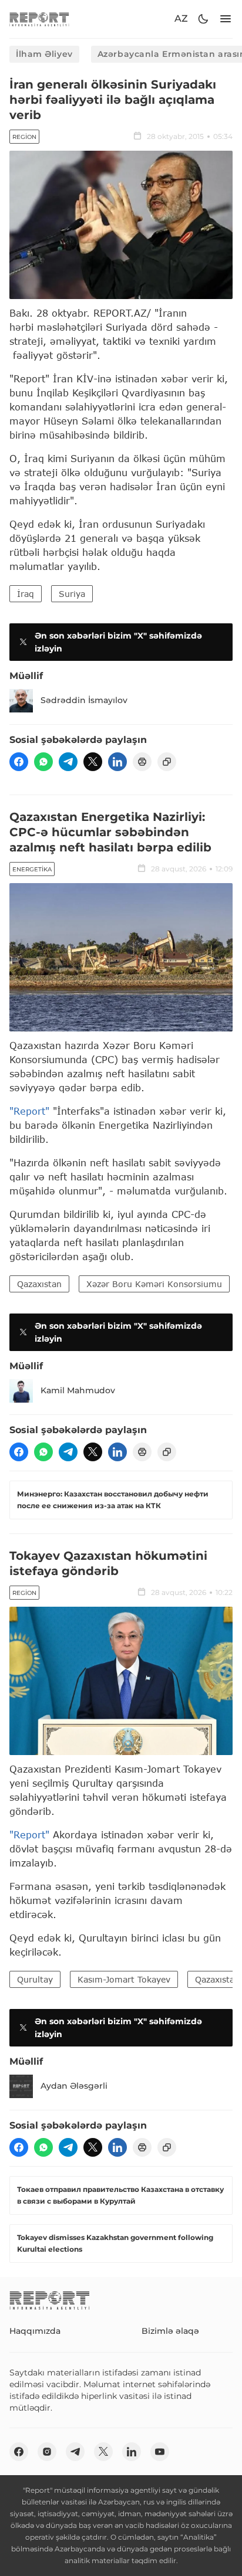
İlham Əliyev (44, 54)
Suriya (72, 594)
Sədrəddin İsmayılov (84, 700)
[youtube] (160, 2452)
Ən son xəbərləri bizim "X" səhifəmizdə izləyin (118, 642)
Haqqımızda (35, 2331)
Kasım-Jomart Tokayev (124, 1979)
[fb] (19, 762)
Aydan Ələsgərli (74, 2086)
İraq (26, 594)
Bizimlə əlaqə (170, 2331)
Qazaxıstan (39, 1284)
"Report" (29, 1111)
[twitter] (93, 762)
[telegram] (68, 762)
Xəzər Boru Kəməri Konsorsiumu (154, 1284)
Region (24, 137)
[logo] (39, 19)
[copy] (167, 762)
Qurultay (35, 1979)
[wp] (43, 762)
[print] (142, 762)
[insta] (47, 2452)
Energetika (32, 869)
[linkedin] (117, 762)
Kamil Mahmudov (78, 1390)
